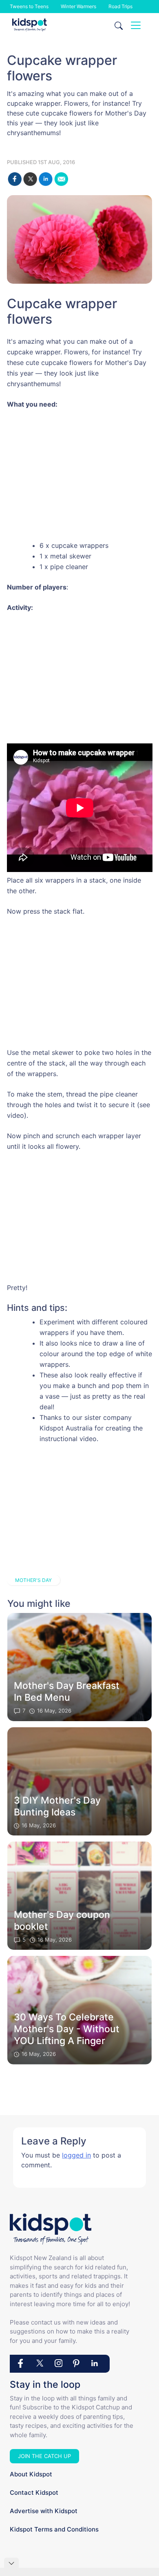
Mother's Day (33, 1580)
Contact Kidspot (34, 2493)
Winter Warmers (78, 6)
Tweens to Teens (29, 6)
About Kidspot (31, 2474)
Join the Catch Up (44, 2456)
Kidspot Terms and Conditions (54, 2529)
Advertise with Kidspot (44, 2511)
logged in (76, 2155)
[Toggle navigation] (136, 25)
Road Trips (120, 6)
